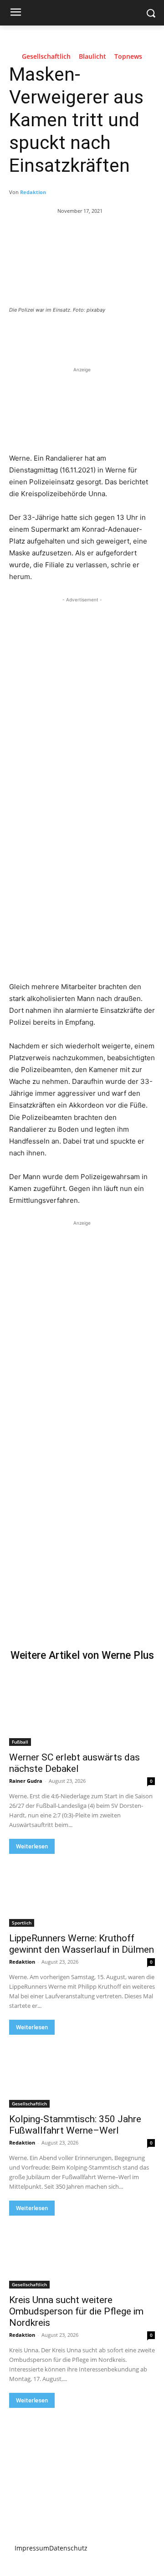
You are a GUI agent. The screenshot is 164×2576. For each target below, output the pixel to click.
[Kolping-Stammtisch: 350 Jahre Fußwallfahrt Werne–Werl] (82, 2071)
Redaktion (33, 192)
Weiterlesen (32, 1846)
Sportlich (22, 1923)
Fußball (20, 1742)
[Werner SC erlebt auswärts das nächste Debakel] (82, 1709)
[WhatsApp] (110, 335)
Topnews (128, 57)
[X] (68, 335)
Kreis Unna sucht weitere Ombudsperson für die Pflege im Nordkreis (76, 2311)
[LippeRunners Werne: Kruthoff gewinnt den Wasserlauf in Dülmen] (82, 1890)
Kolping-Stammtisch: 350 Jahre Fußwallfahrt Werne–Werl (75, 2125)
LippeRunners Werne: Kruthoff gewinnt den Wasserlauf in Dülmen (82, 1944)
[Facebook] (47, 335)
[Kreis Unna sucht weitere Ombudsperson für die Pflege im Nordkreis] (82, 2252)
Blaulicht (92, 57)
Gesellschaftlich (46, 57)
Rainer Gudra (26, 1781)
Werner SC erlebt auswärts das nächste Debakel (74, 1763)
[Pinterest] (89, 335)
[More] (131, 335)
